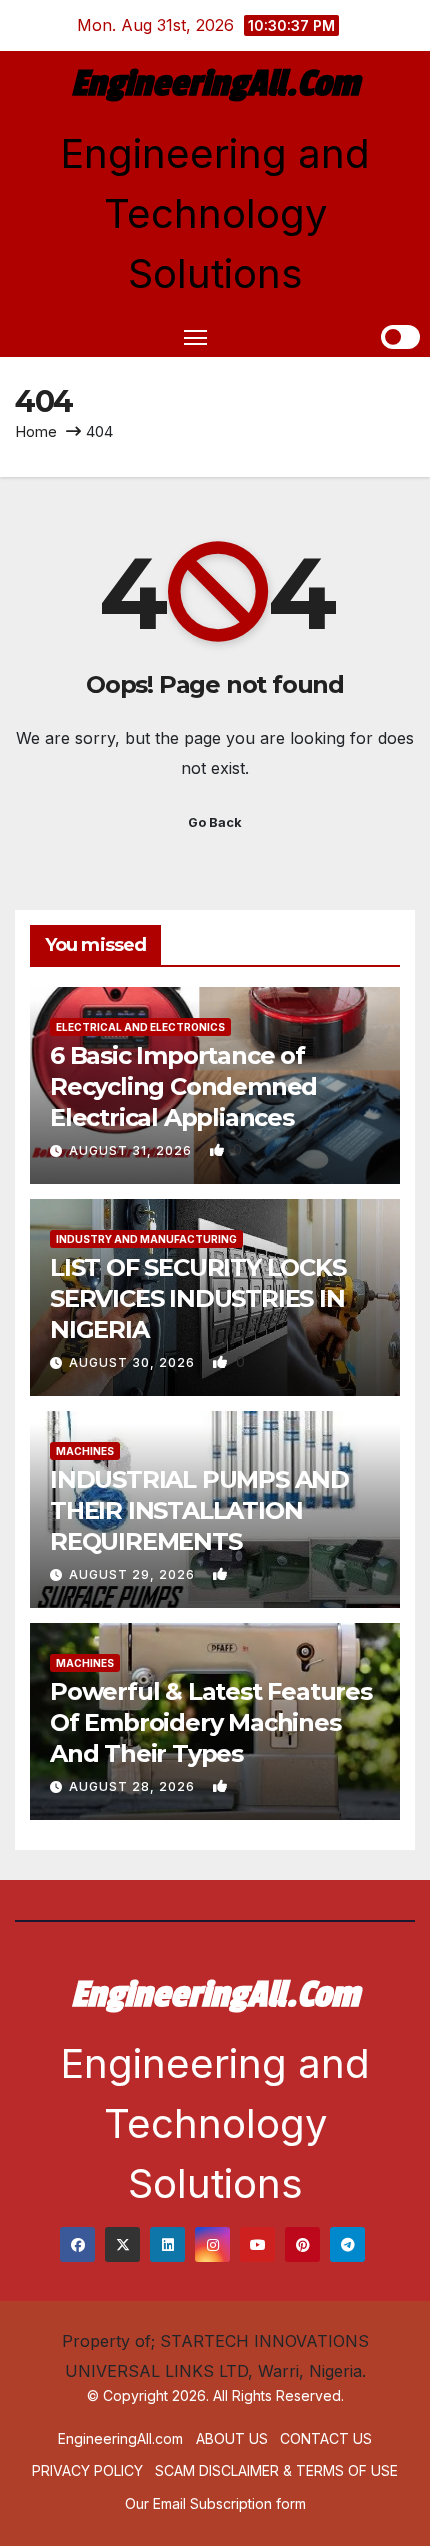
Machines (85, 1451)
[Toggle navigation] (196, 337)
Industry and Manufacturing (146, 1239)
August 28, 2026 (134, 1786)
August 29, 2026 (134, 1574)
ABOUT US (232, 2438)
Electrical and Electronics (140, 1027)
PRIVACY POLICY (87, 2470)
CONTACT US (326, 2438)
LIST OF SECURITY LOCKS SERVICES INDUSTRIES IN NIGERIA (198, 1298)
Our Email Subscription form (215, 2503)
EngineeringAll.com (215, 84)
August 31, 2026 (132, 1150)
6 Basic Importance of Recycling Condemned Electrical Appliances (183, 1086)
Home (36, 431)
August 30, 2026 (134, 1362)
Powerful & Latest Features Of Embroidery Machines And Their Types (211, 1722)
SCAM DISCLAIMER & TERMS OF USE (276, 2470)
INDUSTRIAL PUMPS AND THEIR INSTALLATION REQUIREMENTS (199, 1510)
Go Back (215, 822)
